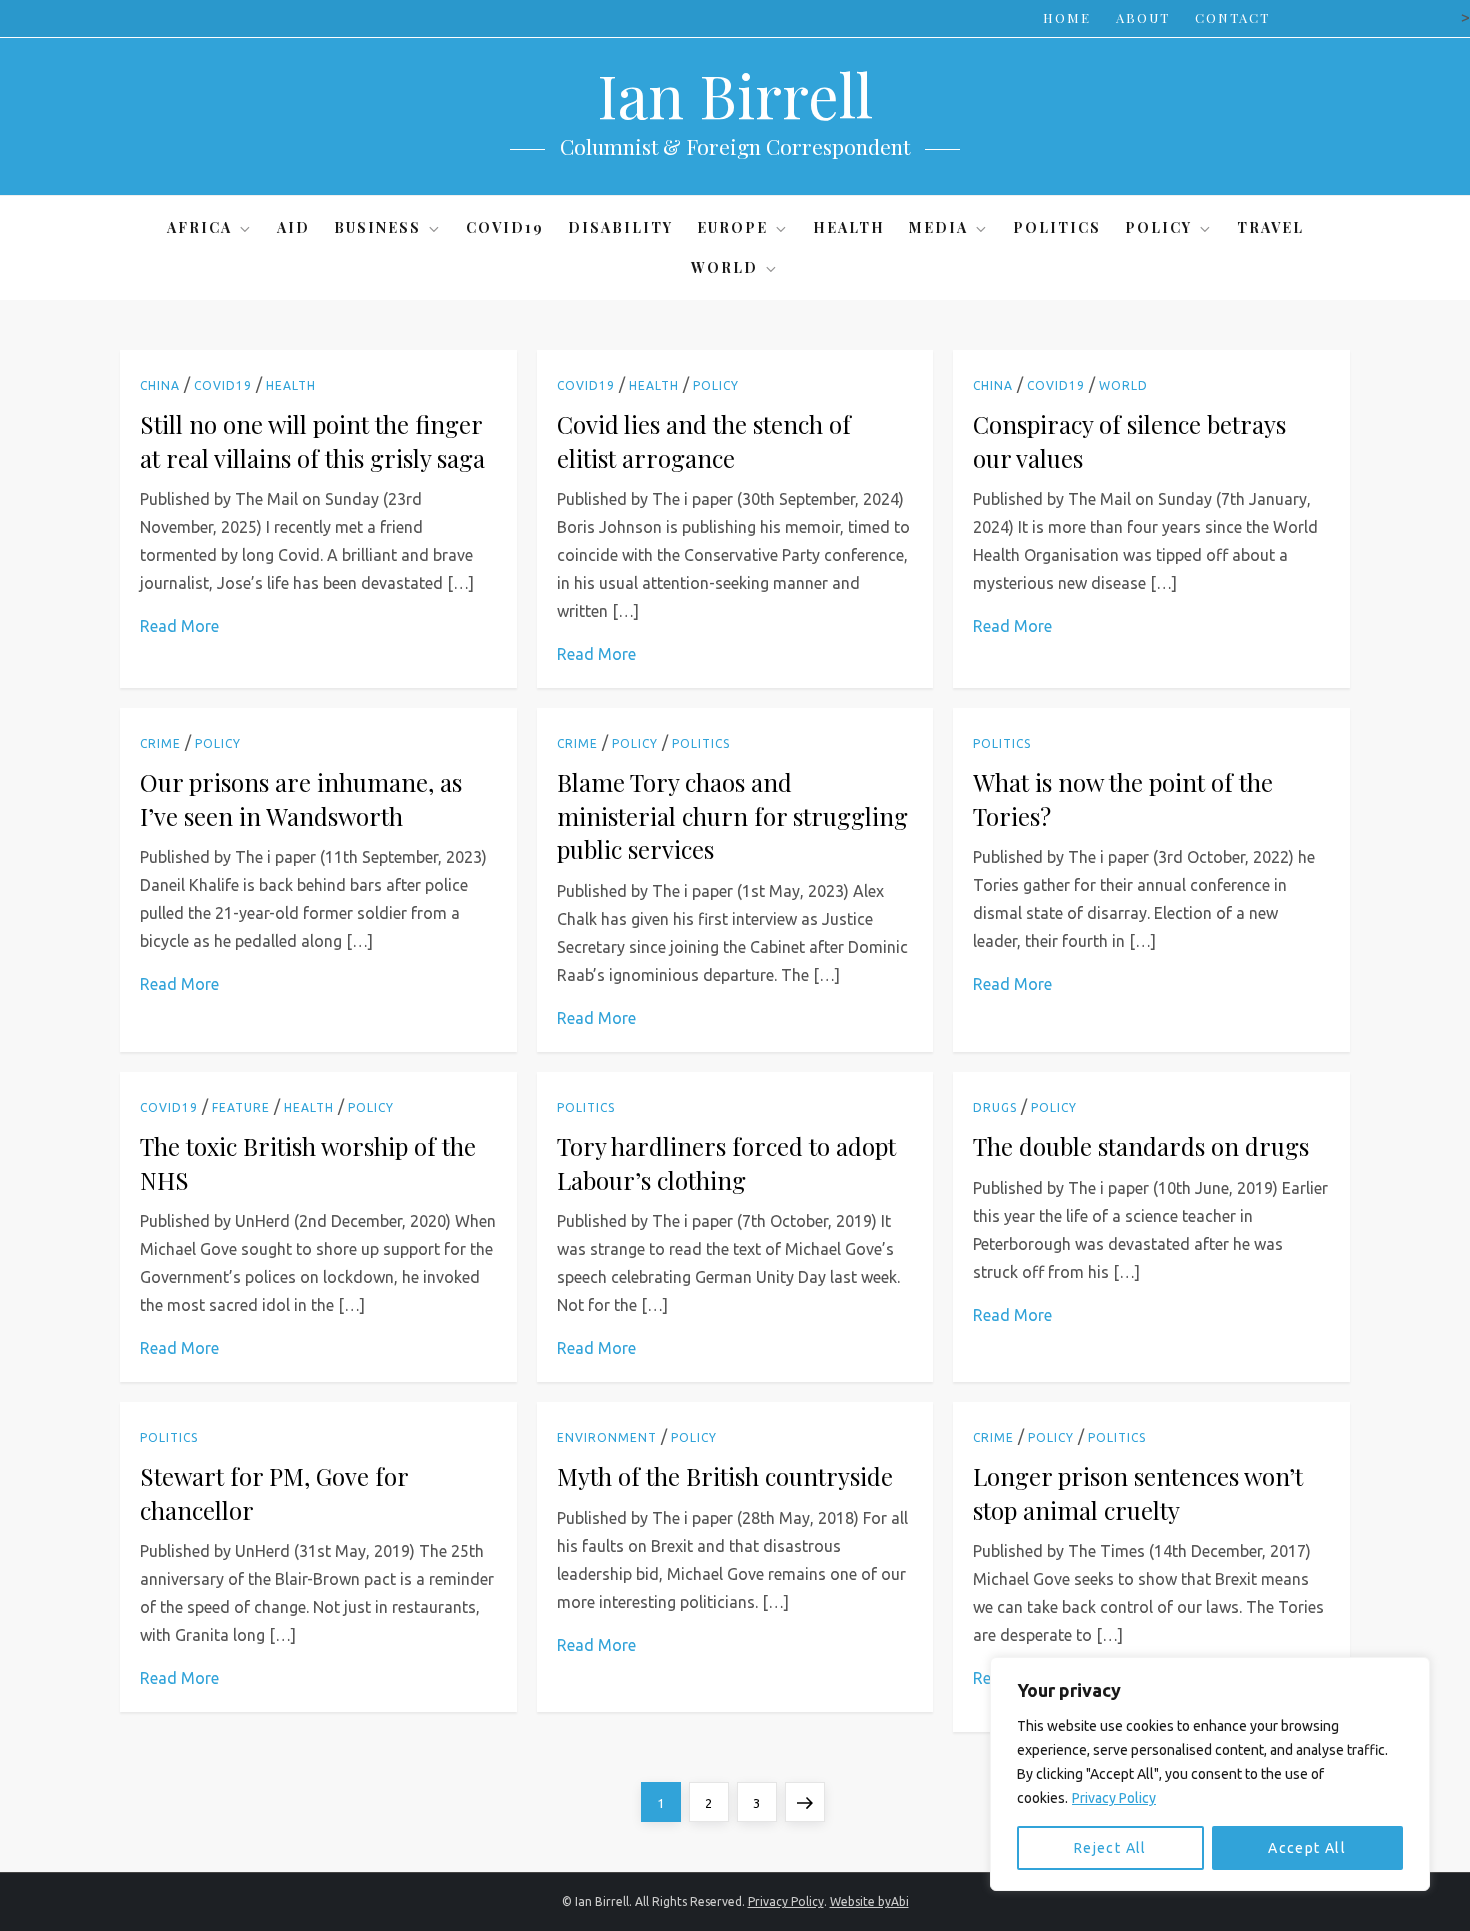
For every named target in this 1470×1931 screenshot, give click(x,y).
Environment (607, 1437)
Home (1067, 17)
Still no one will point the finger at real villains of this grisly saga (312, 441)
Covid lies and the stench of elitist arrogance (704, 441)
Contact (1232, 17)
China (160, 385)
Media (938, 227)
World (724, 267)
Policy (1158, 227)
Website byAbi (869, 1901)
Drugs (995, 1107)
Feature (241, 1107)
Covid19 (505, 227)
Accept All (1307, 1848)
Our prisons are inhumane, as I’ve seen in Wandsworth (301, 799)
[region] (1210, 1774)
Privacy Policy (1114, 1798)
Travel (1270, 227)
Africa (199, 227)
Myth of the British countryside (725, 1476)
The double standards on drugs (1141, 1146)
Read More (179, 626)
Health (849, 227)
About (1143, 17)
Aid (293, 227)
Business (377, 227)
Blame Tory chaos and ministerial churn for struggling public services (732, 815)
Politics (1057, 227)
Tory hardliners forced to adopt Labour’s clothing (726, 1163)
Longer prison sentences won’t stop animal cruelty (1138, 1493)
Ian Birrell (735, 94)
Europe (732, 227)
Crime (160, 743)
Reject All (1110, 1848)
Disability (620, 227)
